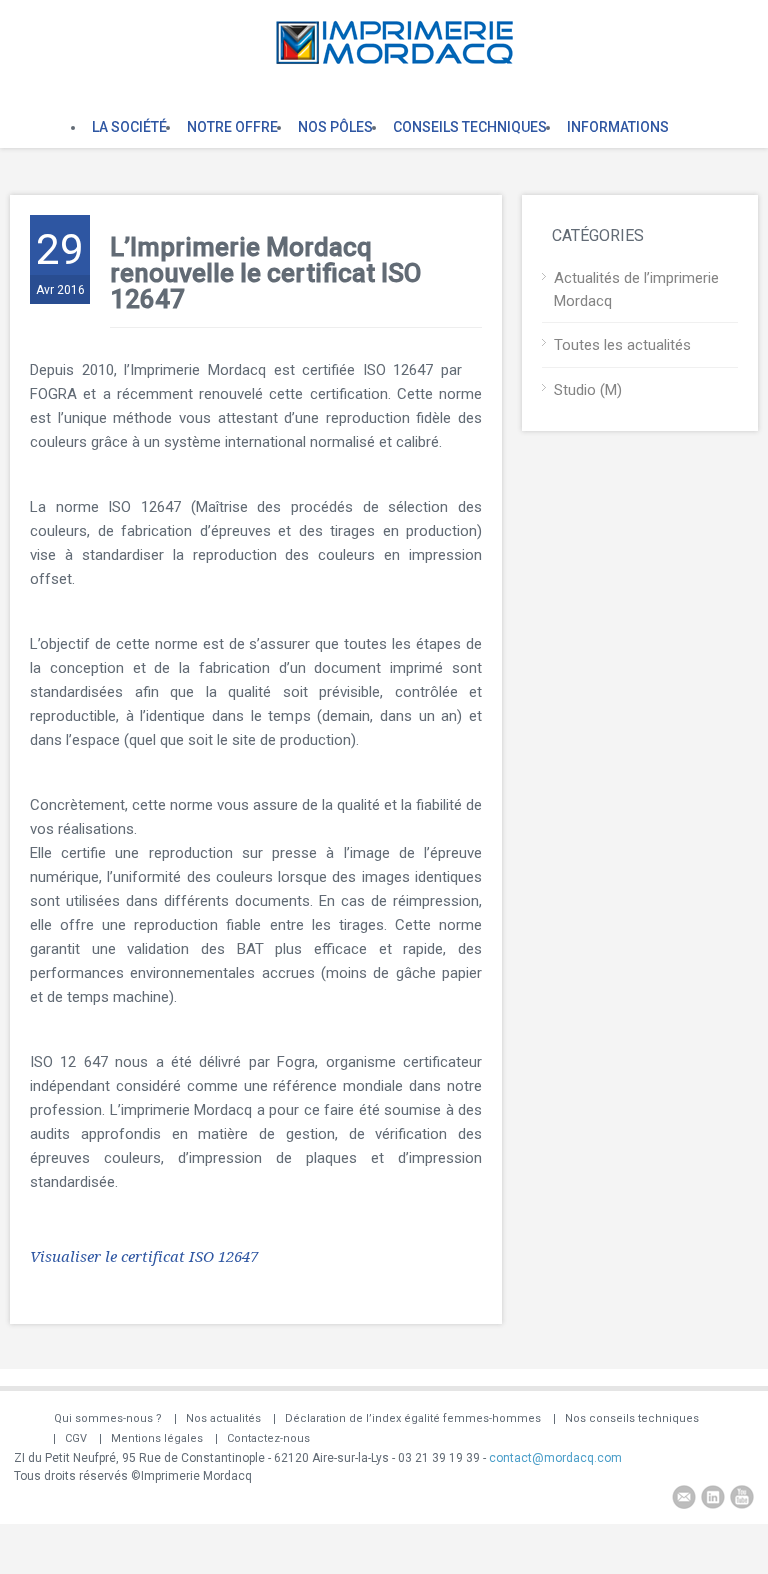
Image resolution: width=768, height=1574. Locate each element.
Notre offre (232, 127)
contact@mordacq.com (555, 1458)
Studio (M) (588, 390)
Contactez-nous (268, 1438)
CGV (76, 1438)
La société (129, 127)
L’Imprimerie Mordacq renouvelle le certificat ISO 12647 (265, 273)
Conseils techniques (470, 127)
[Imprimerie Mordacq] (394, 60)
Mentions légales (157, 1438)
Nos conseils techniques (632, 1418)
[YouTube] (742, 1499)
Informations (618, 127)
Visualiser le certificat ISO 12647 (144, 1257)
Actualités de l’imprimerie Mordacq (636, 289)
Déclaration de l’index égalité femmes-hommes (413, 1418)
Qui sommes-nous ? (108, 1418)
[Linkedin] (713, 1499)
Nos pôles (335, 127)
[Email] (684, 1499)
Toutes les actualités (622, 345)
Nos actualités (223, 1418)
